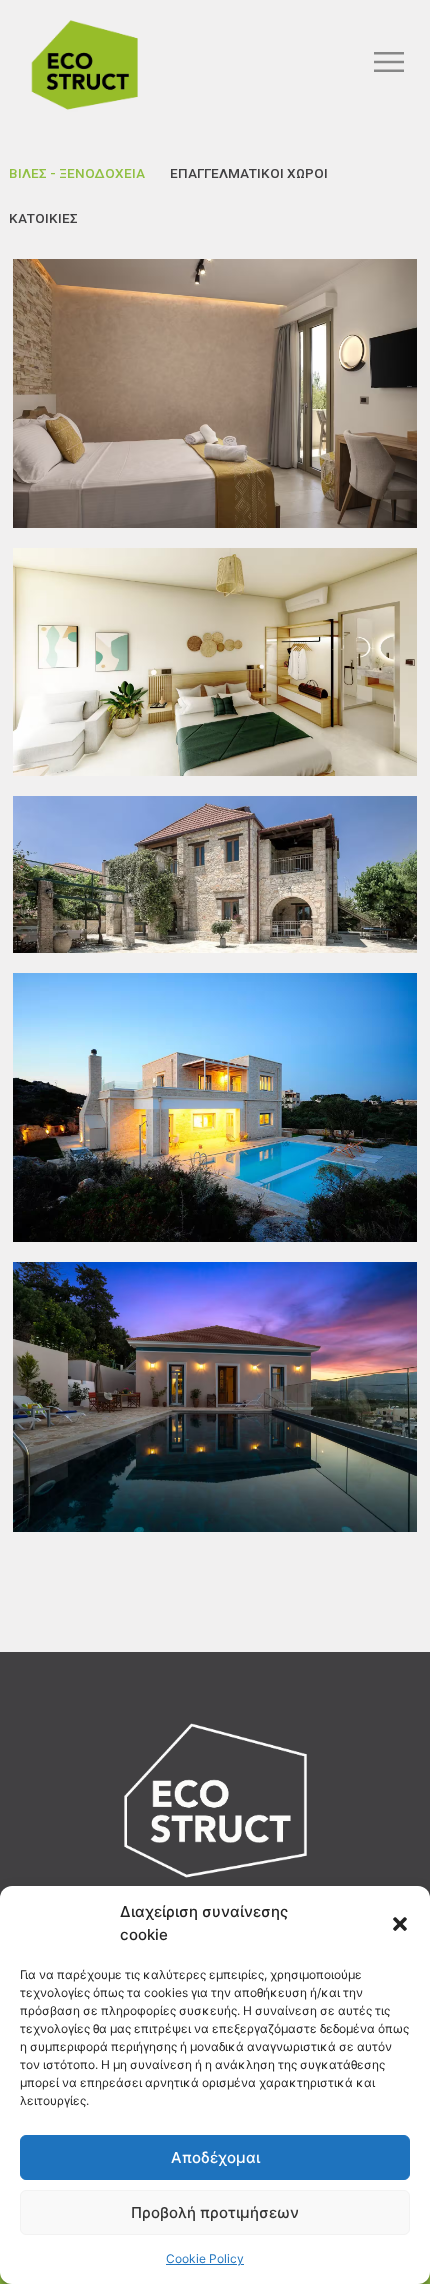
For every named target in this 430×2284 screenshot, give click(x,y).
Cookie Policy (205, 2258)
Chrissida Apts (215, 466)
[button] (400, 1924)
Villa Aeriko (215, 1179)
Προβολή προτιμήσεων (215, 2212)
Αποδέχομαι (215, 2157)
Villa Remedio (215, 1469)
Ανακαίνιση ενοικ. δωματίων (215, 734)
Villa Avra (215, 946)
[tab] (77, 173)
